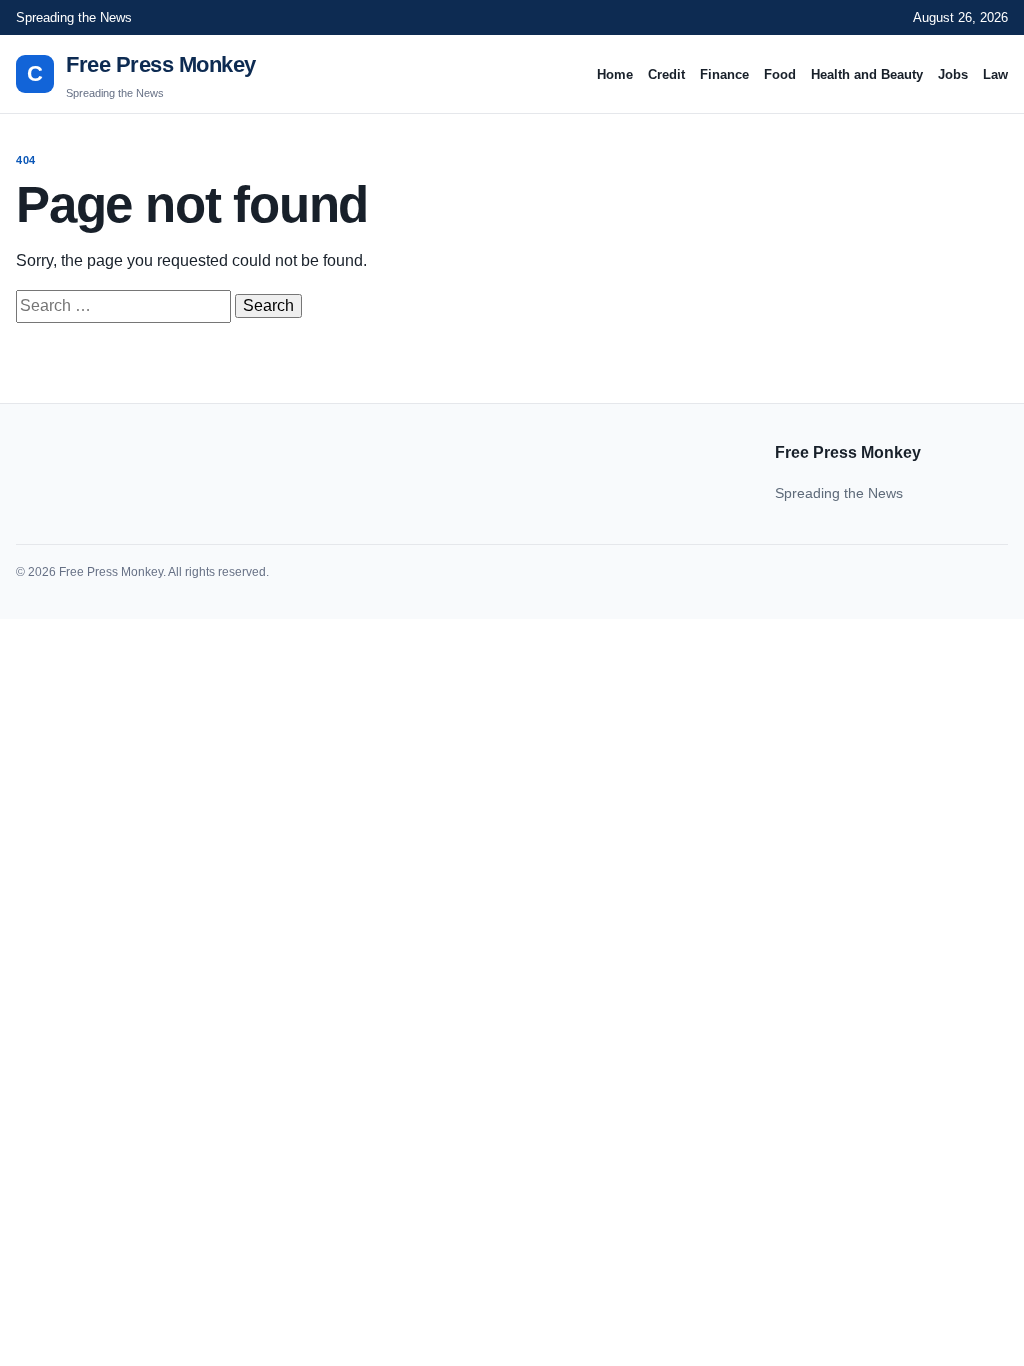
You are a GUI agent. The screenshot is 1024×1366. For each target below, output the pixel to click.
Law (995, 74)
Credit (666, 74)
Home (615, 74)
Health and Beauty (867, 74)
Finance (724, 74)
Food (780, 74)
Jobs (953, 74)
